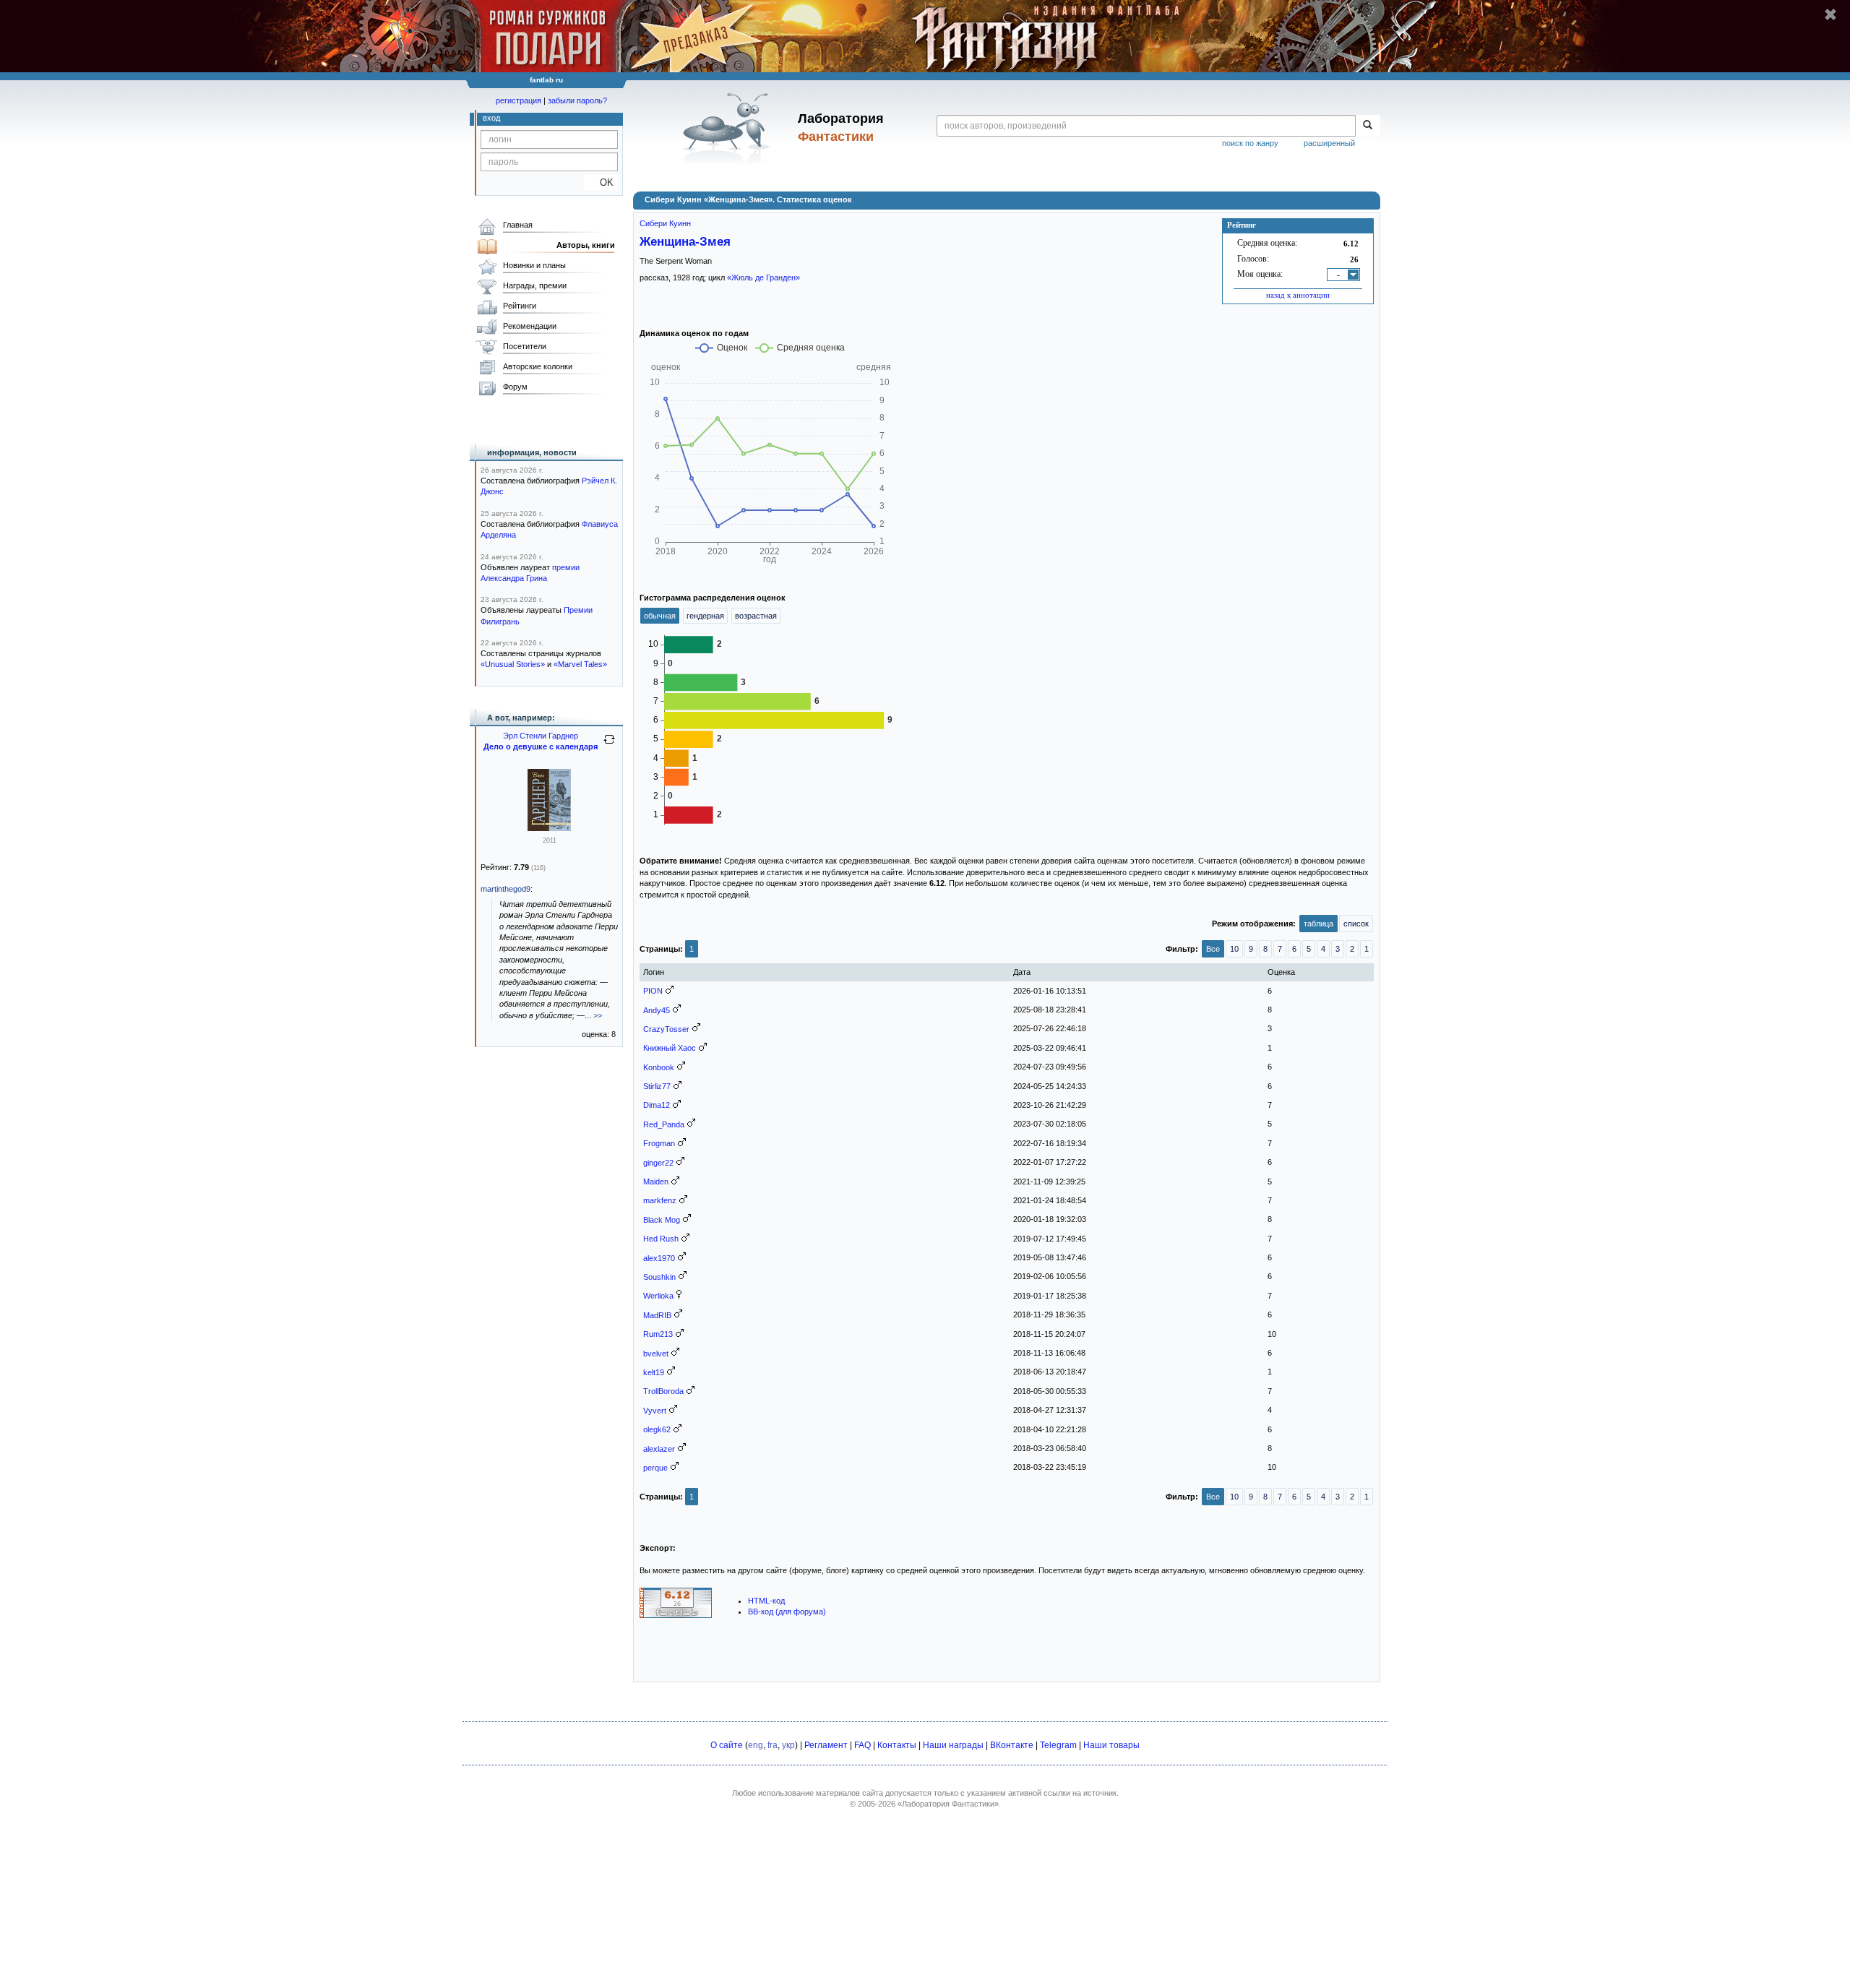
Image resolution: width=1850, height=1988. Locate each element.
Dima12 (657, 1105)
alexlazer (659, 1449)
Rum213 (658, 1334)
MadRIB (657, 1315)
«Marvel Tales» (580, 664)
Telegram (1058, 1745)
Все (1213, 949)
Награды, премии (535, 285)
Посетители (525, 346)
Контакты (897, 1745)
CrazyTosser (666, 1029)
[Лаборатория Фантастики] (729, 128)
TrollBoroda (663, 1391)
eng (756, 1745)
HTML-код (766, 1601)
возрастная (756, 616)
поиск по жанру (1250, 143)
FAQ (862, 1745)
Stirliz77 (657, 1086)
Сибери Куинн (665, 223)
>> (598, 1015)
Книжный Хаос (670, 1048)
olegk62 (657, 1429)
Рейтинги (520, 306)
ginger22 (658, 1163)
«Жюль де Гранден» (763, 277)
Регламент (826, 1745)
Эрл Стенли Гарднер (541, 736)
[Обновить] (609, 745)
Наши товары (1111, 1745)
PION (653, 991)
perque (655, 1468)
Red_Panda (664, 1124)
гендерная (705, 616)
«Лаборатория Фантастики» (948, 1804)
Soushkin (659, 1277)
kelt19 (654, 1372)
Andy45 (657, 1010)
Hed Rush (661, 1239)
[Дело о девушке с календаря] (549, 828)
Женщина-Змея (685, 241)
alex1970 (659, 1258)
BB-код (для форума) (787, 1612)
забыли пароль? (577, 100)
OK (601, 182)
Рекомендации (530, 326)
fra (773, 1745)
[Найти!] (1368, 126)
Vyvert (655, 1411)
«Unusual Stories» (513, 664)
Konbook (659, 1067)
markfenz (660, 1200)
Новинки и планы (534, 265)
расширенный (1329, 143)
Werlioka (658, 1296)
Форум (515, 387)
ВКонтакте (1012, 1745)
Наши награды (953, 1745)
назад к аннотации (1298, 295)
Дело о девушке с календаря (541, 746)
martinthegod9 (505, 889)
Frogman (659, 1143)
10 (1234, 949)
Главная (518, 225)
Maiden (656, 1182)
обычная (660, 616)
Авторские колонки (538, 366)
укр (788, 1745)
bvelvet (656, 1354)
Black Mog (662, 1220)
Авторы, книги (586, 245)
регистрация (519, 100)
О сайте (727, 1745)
